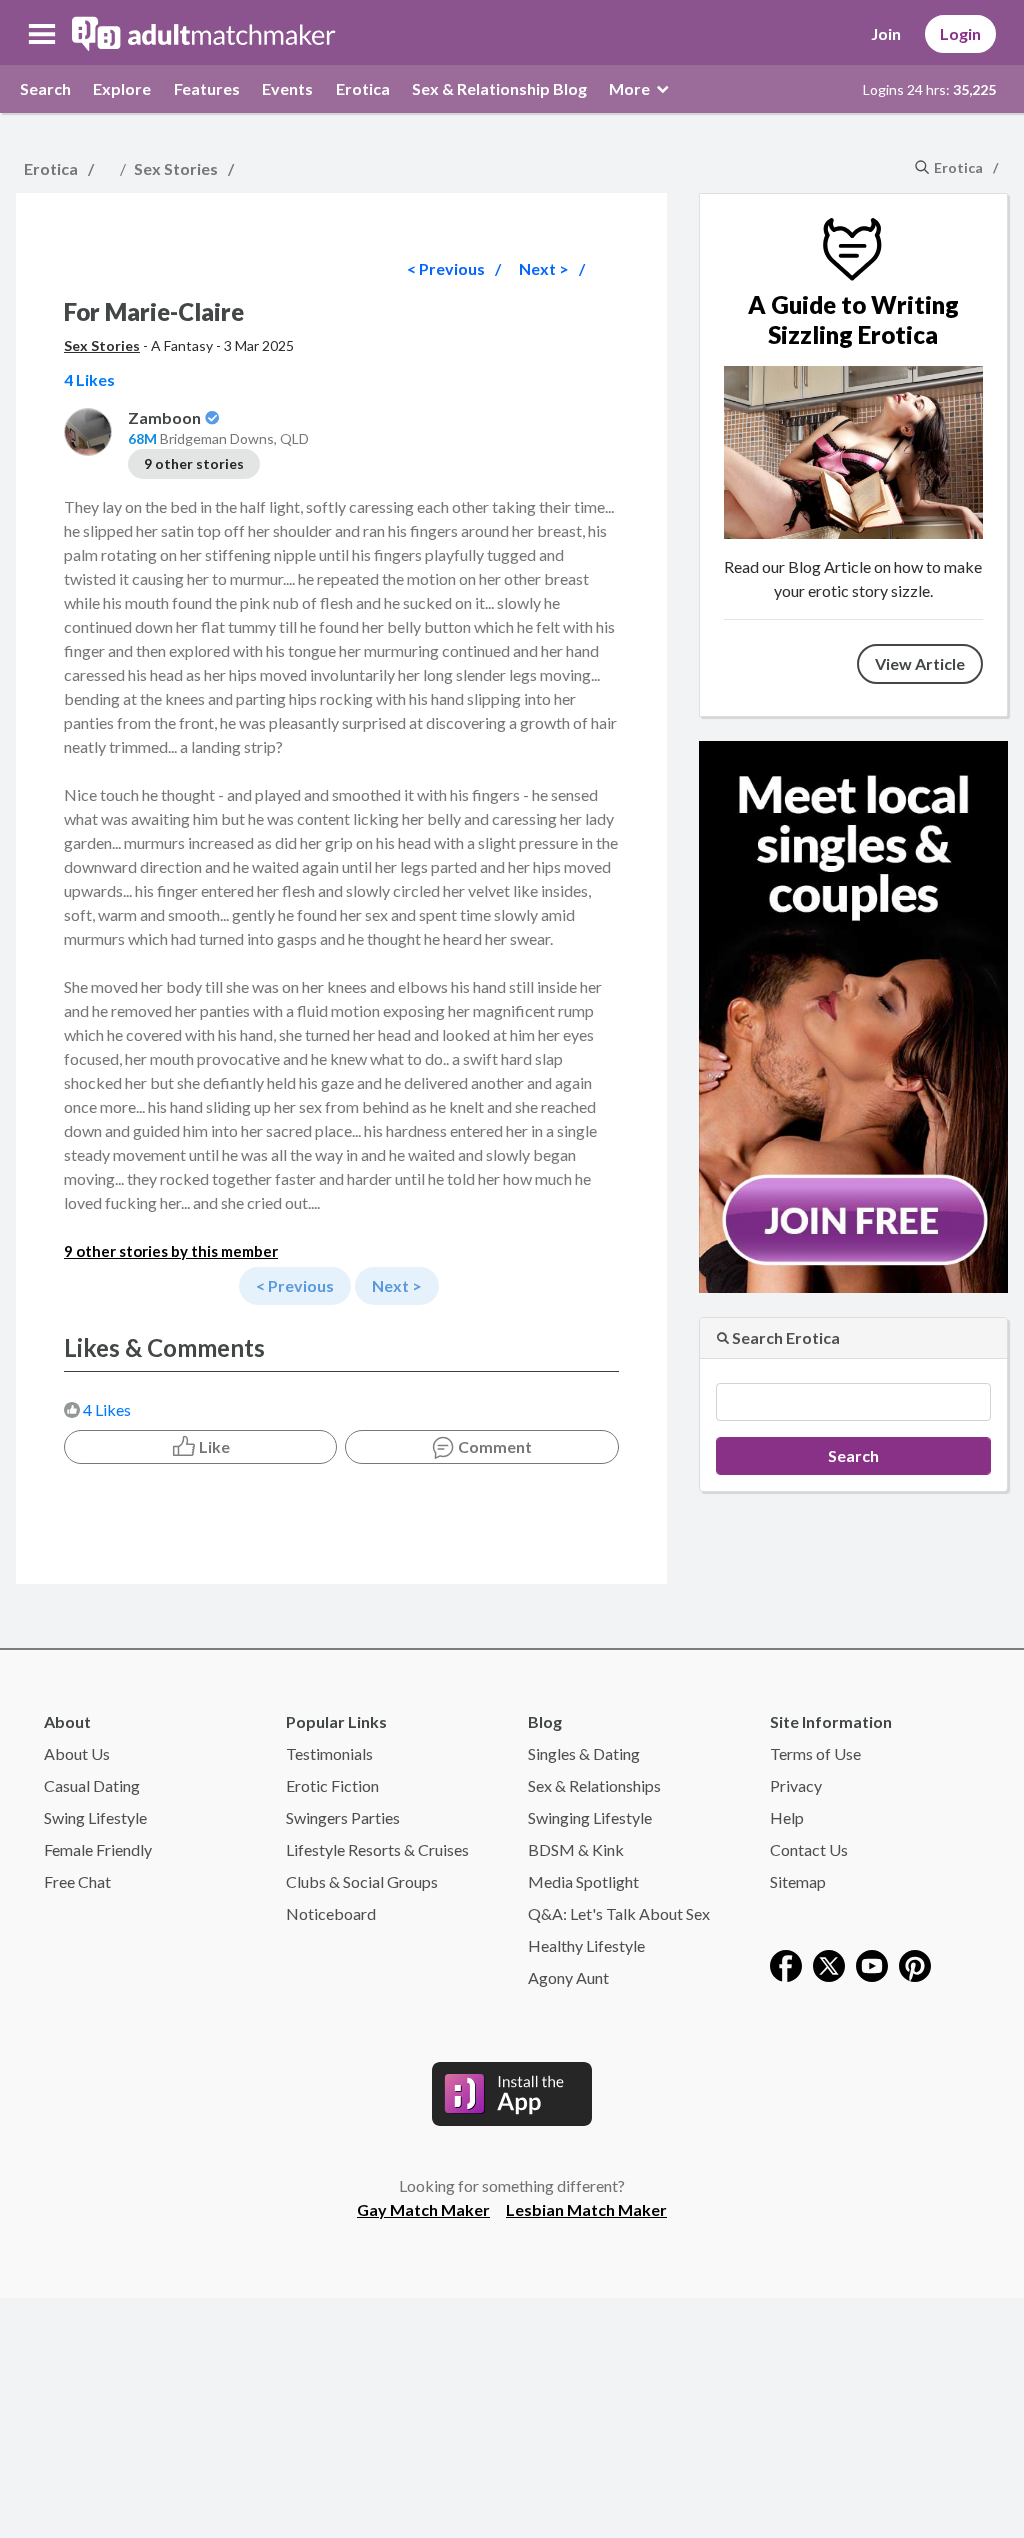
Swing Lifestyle (95, 1817)
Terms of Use (815, 1753)
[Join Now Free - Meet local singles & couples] (853, 1014)
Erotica (363, 88)
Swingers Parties (343, 1817)
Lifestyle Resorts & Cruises (377, 1849)
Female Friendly (98, 1849)
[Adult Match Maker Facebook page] (786, 1963)
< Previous (446, 268)
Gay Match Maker (423, 2209)
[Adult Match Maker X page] (829, 1963)
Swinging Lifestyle (590, 1817)
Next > (544, 268)
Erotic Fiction (332, 1785)
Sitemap (798, 1881)
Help (787, 1817)
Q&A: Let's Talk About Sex (619, 1913)
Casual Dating (92, 1785)
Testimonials (329, 1753)
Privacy (796, 1785)
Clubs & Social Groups (362, 1881)
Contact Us (809, 1849)
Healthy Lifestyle (586, 1945)
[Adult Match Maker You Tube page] (872, 1963)
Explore (122, 88)
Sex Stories (176, 168)
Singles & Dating (584, 1753)
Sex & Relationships (594, 1785)
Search (45, 88)
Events (287, 88)
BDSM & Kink (576, 1849)
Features (207, 88)
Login (960, 33)
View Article (920, 663)
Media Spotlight (583, 1881)
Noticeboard (331, 1913)
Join (886, 33)
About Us (77, 1753)
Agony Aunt (568, 1977)
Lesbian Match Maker (586, 2209)
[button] (42, 34)
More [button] (631, 88)
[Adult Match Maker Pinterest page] (915, 1963)
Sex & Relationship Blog (499, 88)
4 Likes (107, 1409)
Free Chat (77, 1881)
